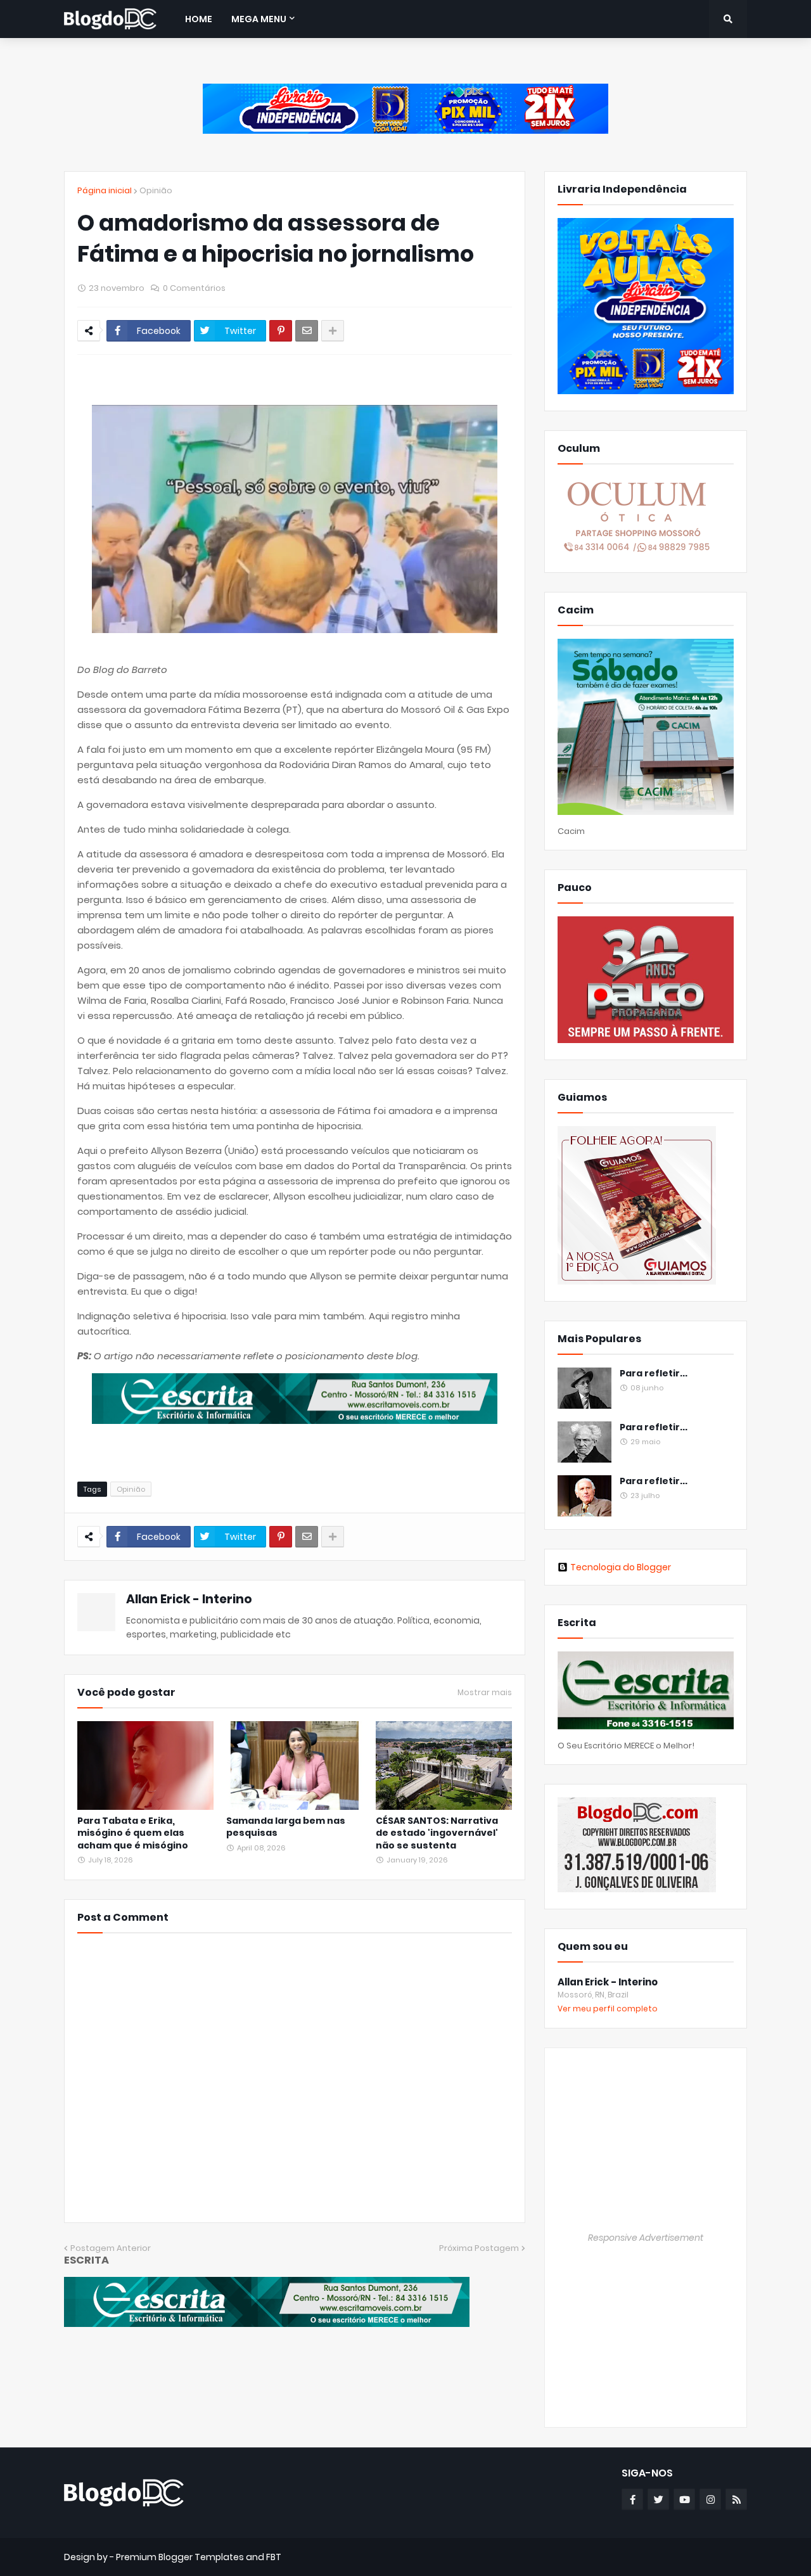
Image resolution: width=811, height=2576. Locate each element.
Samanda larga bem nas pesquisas (286, 1827)
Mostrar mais (485, 1693)
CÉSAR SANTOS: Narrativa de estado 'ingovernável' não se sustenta (437, 1833)
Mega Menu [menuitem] (259, 19)
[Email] (307, 331)
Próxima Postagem (479, 2248)
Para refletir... (654, 1374)
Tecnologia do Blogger (621, 1567)
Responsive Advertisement (646, 2238)
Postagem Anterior (111, 2248)
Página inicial (105, 190)
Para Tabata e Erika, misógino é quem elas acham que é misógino (133, 1833)
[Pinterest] (281, 331)
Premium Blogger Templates (180, 2557)
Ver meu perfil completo (608, 2009)
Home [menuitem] (199, 19)
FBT (274, 2557)
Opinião (156, 190)
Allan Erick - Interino (189, 1599)
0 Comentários (194, 288)
